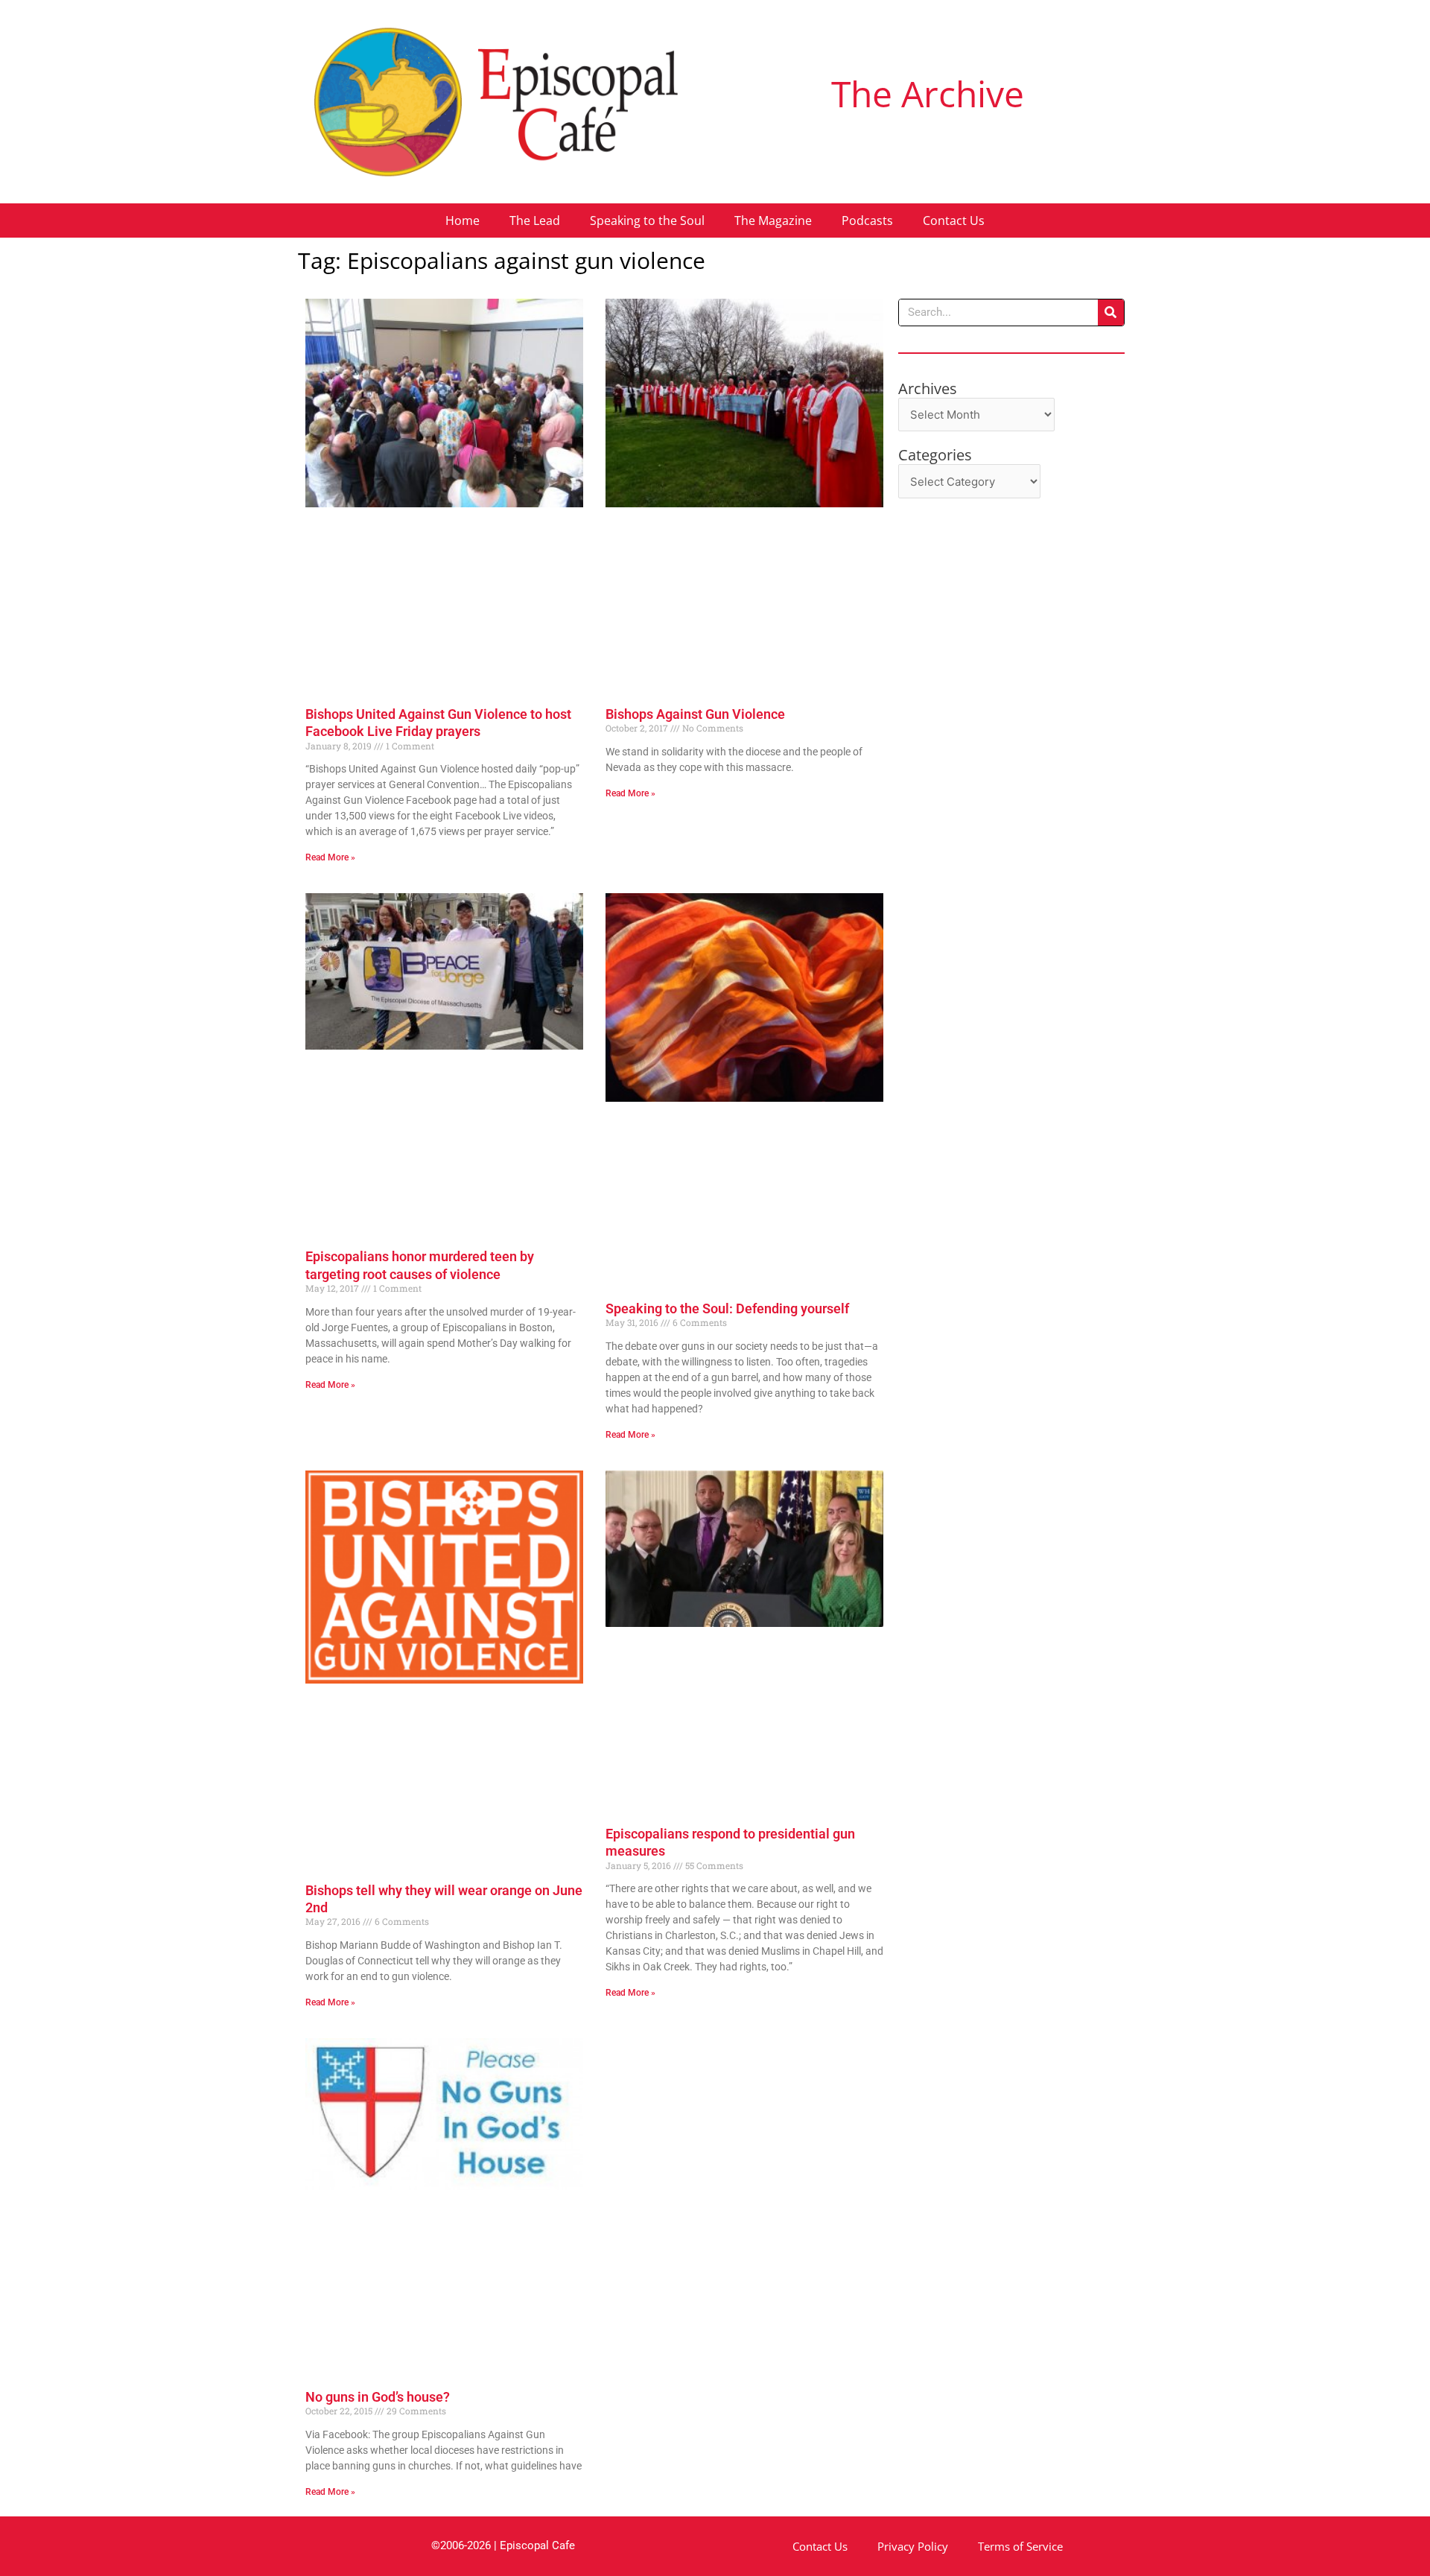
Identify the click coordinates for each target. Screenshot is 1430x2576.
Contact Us (954, 221)
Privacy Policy (913, 2546)
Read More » (330, 857)
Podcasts (867, 221)
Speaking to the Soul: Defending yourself (727, 1308)
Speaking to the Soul (647, 221)
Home (463, 221)
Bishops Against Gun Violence (695, 714)
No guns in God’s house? (378, 2397)
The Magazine (773, 221)
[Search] (1111, 313)
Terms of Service (1020, 2546)
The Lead (535, 221)
